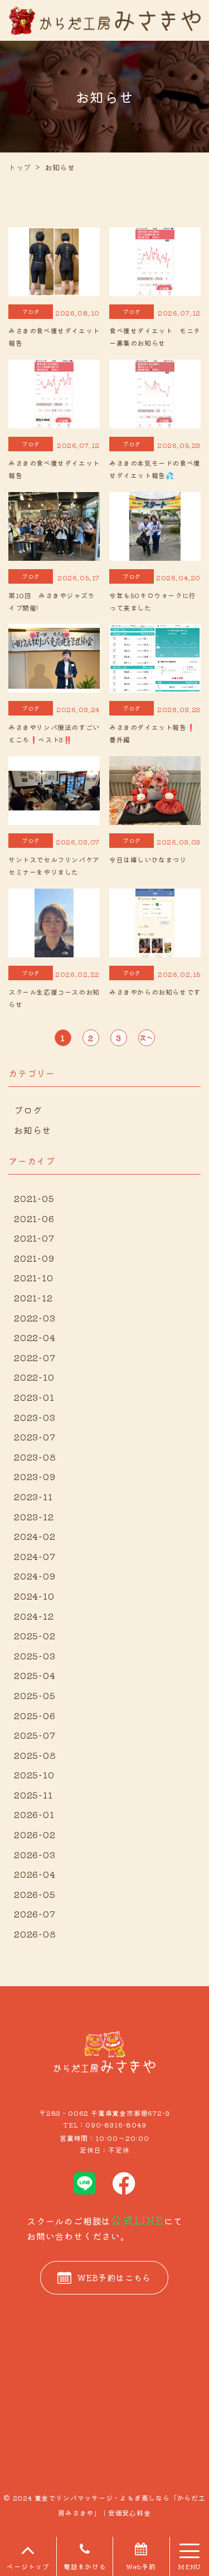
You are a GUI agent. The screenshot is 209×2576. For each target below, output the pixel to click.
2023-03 (35, 1417)
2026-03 (35, 1854)
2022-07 (35, 1357)
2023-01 (34, 1397)
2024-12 (34, 1616)
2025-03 (35, 1656)
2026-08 (35, 1934)
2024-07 (35, 1556)
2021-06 (34, 1218)
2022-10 (34, 1377)
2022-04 (35, 1337)
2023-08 (35, 1457)
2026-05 (35, 1894)
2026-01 (34, 1814)
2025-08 (35, 1755)
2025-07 (35, 1735)
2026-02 (35, 1834)
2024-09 (35, 1576)
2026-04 (35, 1874)
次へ (147, 1037)
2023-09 (35, 1476)
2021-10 (34, 1277)
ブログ (28, 1110)
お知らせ (33, 1130)
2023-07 (35, 1437)
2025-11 (33, 1795)
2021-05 (34, 1198)
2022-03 (35, 1318)
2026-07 (35, 1914)
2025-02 (35, 1635)
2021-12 (33, 1297)
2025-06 (35, 1715)
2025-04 (35, 1675)
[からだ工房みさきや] (104, 19)
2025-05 (35, 1695)
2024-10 (34, 1596)
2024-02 (35, 1536)
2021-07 (34, 1238)
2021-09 (34, 1258)
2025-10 (34, 1774)
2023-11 (33, 1496)
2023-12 (34, 1516)
